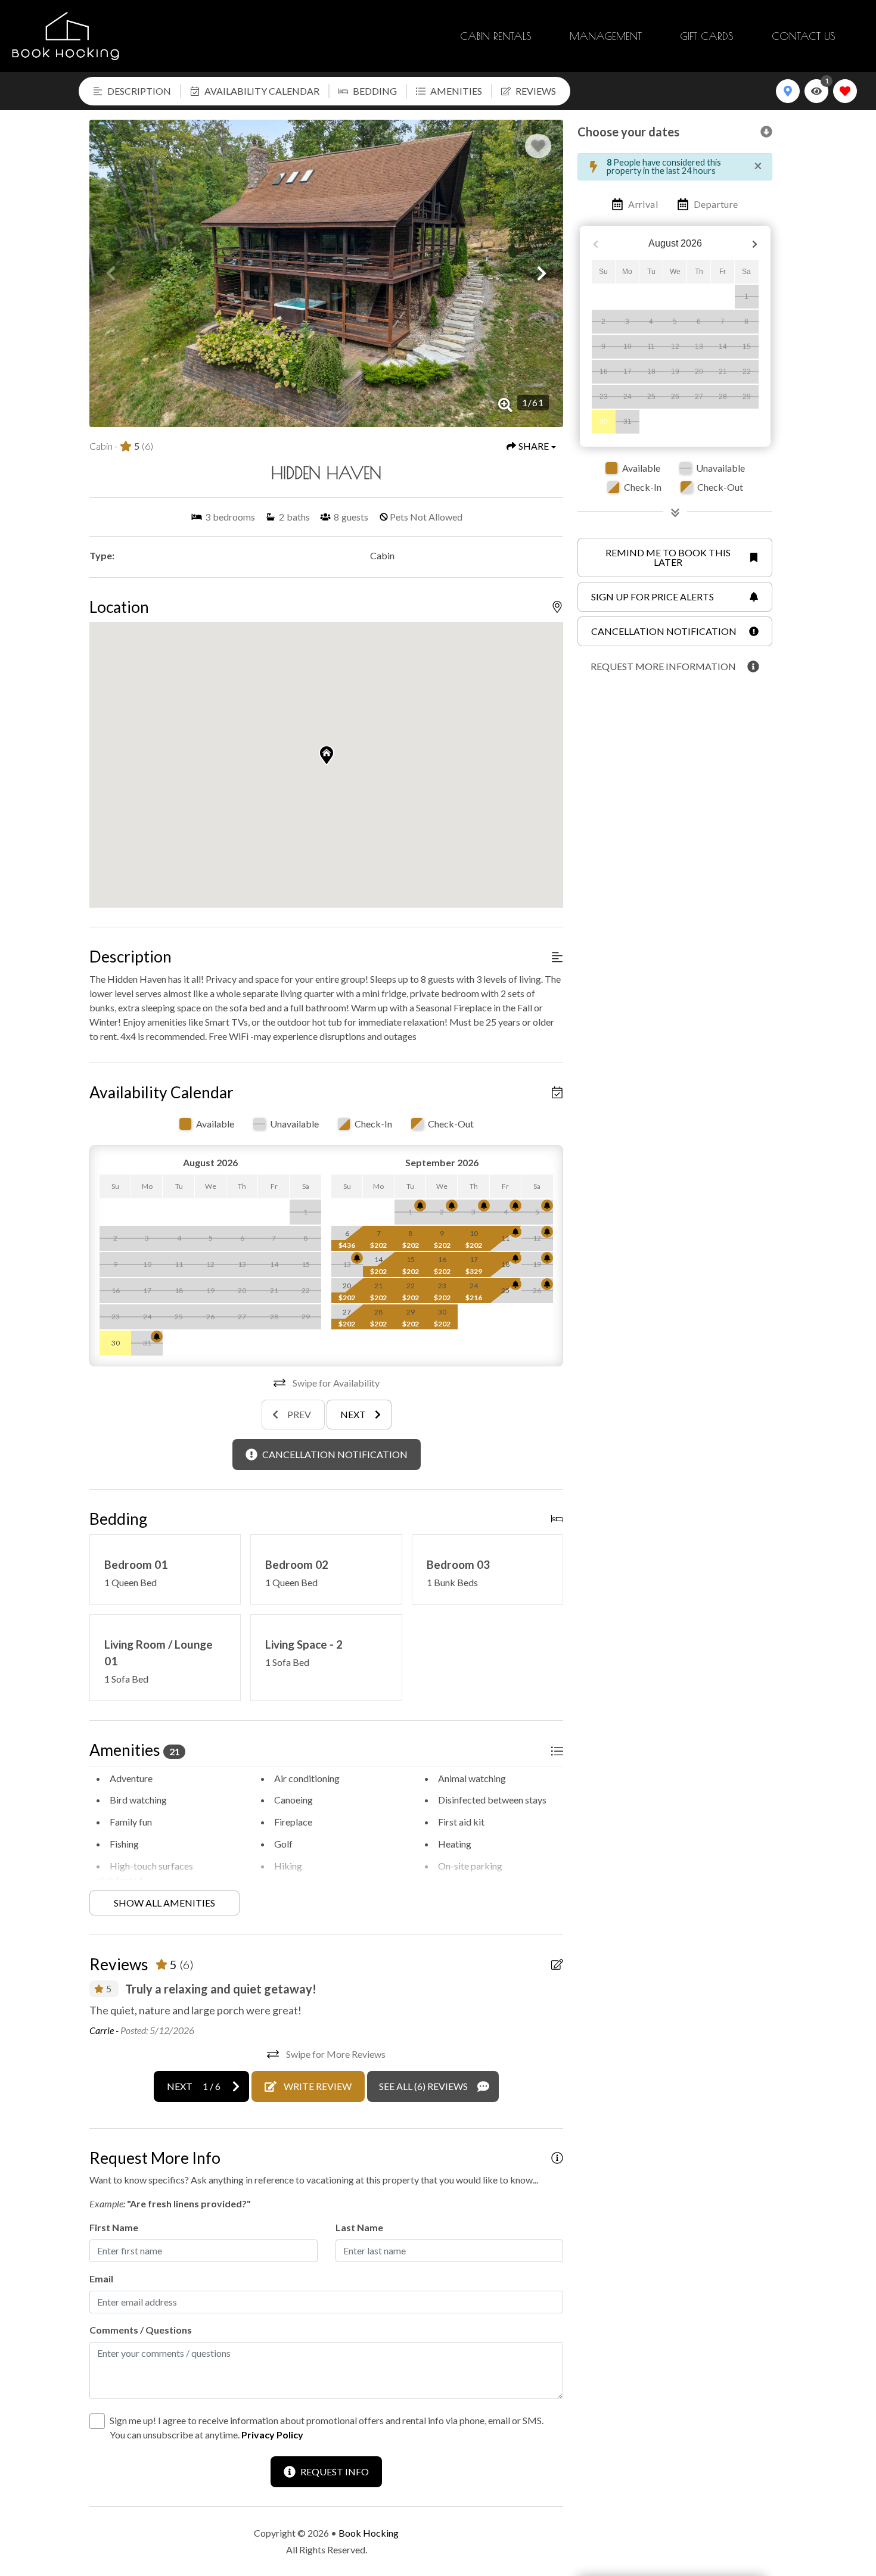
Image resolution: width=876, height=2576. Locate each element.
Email (101, 2278)
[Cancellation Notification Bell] (157, 1337)
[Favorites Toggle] (845, 91)
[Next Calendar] (755, 244)
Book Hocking (369, 2533)
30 (604, 422)
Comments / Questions (141, 2330)
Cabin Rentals (496, 36)
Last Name (359, 2227)
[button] (111, 273)
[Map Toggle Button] (788, 91)
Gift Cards (707, 36)
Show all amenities (164, 1903)
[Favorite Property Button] (538, 146)
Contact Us (804, 36)
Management (606, 36)
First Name (114, 2227)
